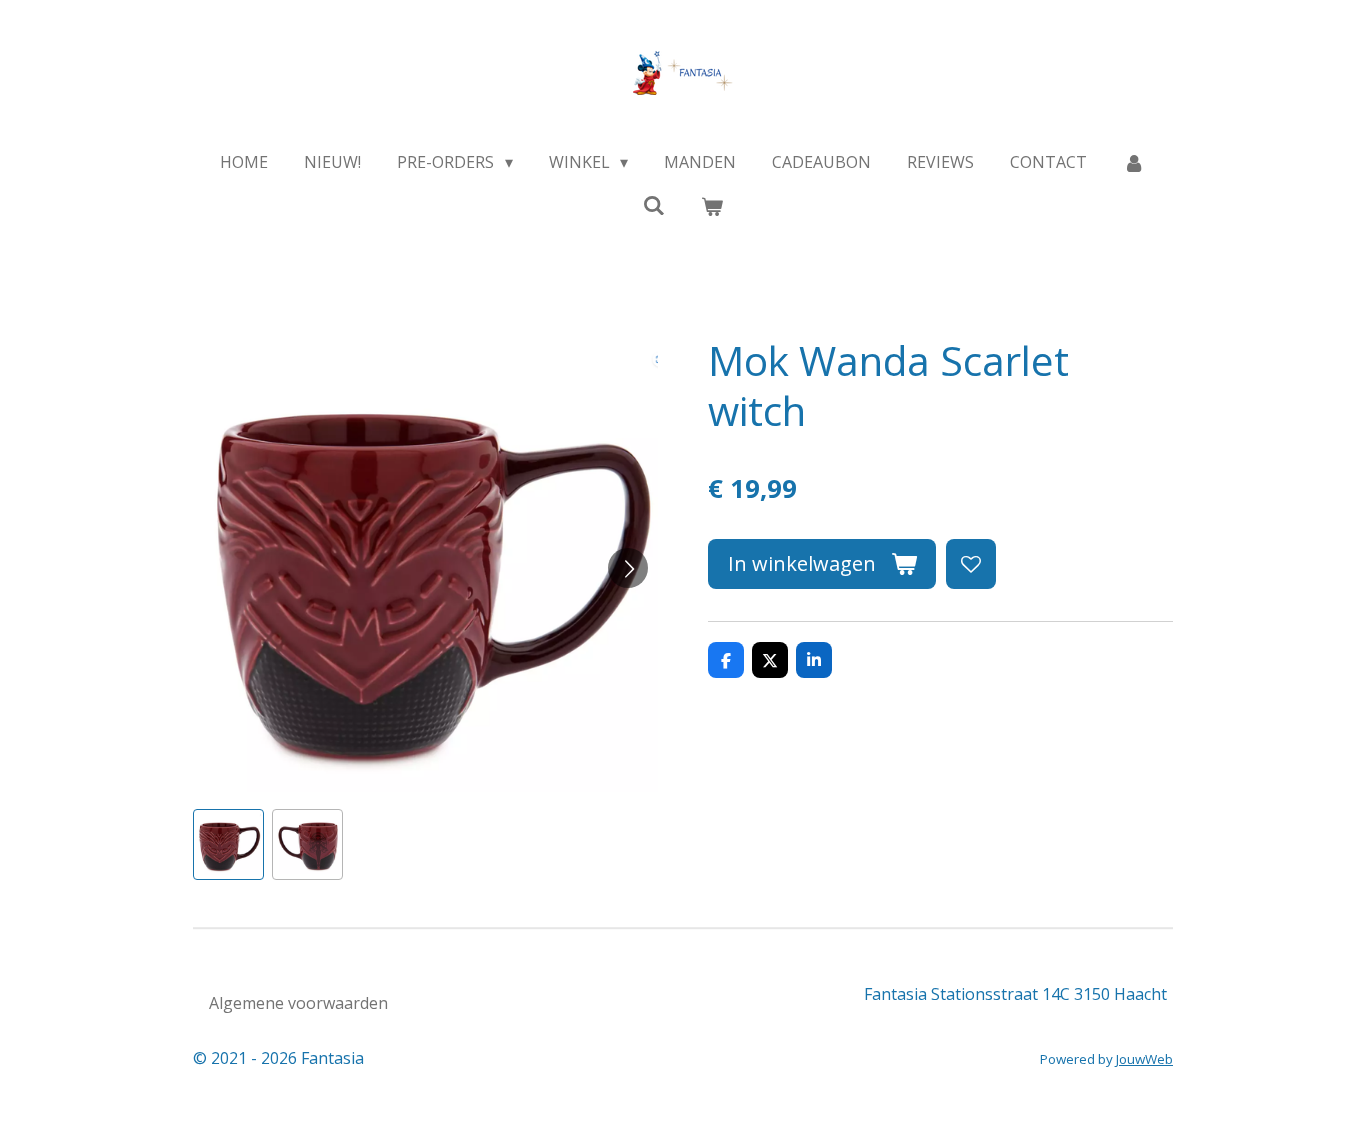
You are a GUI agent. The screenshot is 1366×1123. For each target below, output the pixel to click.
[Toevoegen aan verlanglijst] (971, 564)
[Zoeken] (654, 205)
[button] (228, 844)
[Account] (1134, 162)
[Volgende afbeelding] (628, 568)
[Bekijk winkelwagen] (712, 206)
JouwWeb (1144, 1059)
